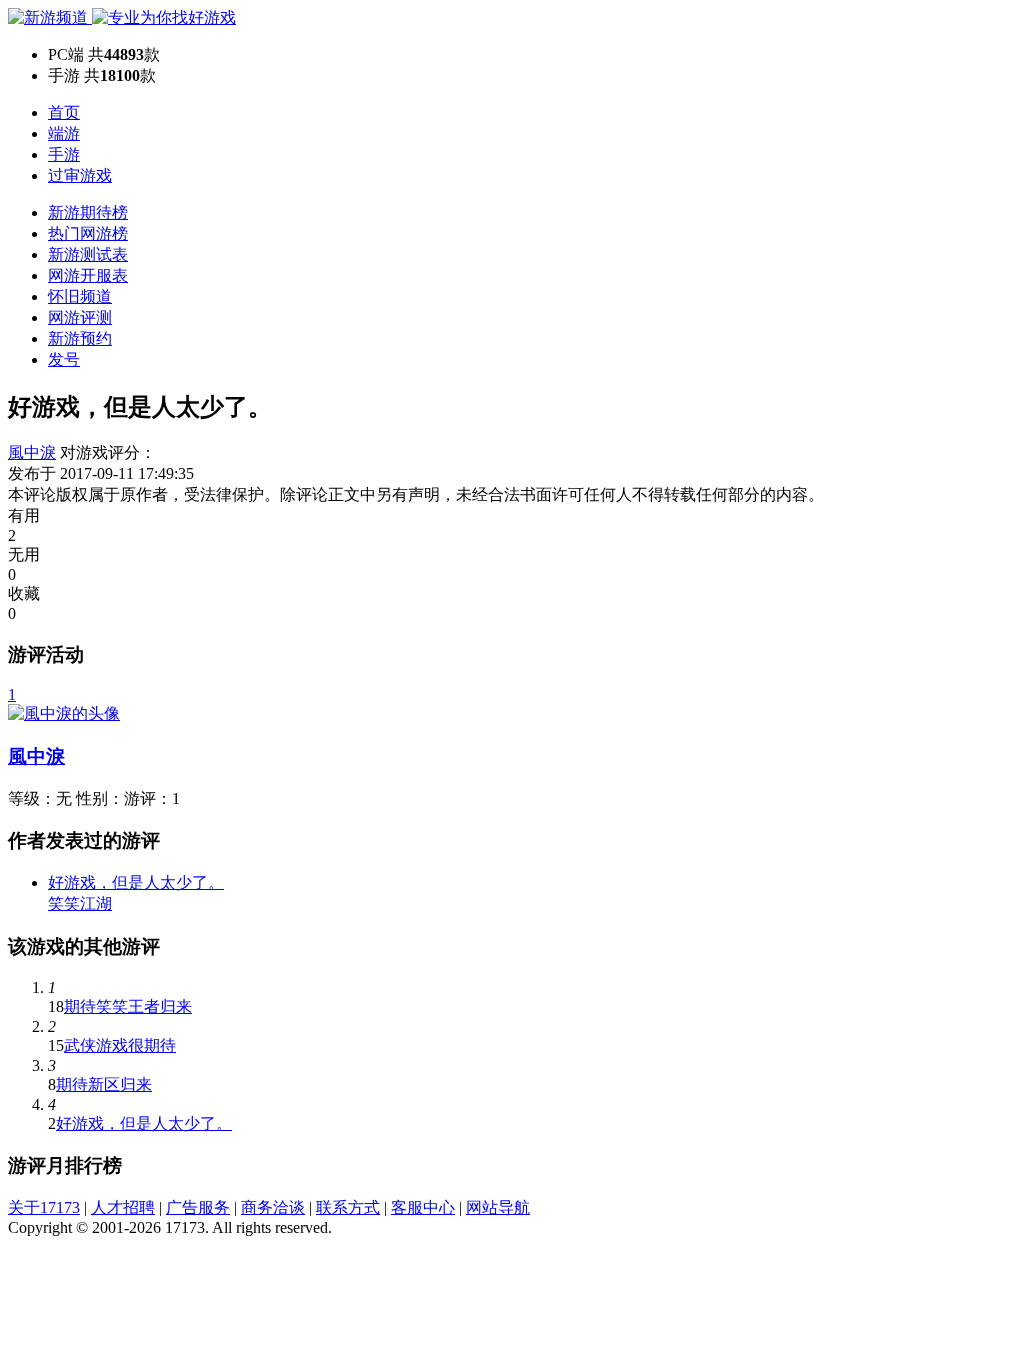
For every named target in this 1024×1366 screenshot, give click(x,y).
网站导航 (498, 1207)
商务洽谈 (273, 1207)
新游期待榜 (88, 212)
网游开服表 (88, 275)
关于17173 (44, 1207)
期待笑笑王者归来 (128, 1006)
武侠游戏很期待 (120, 1045)
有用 (24, 515)
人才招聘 (123, 1207)
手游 (64, 154)
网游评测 (80, 317)
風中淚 (32, 452)
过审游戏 (80, 175)
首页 (64, 112)
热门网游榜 (88, 233)
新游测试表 (88, 254)
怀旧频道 (80, 296)
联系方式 (348, 1207)
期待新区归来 (104, 1084)
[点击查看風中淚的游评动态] (64, 713)
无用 (24, 554)
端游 (64, 133)
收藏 (24, 593)
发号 (64, 359)
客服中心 (423, 1207)
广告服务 (198, 1207)
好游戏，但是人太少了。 (144, 1123)
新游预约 (80, 338)
